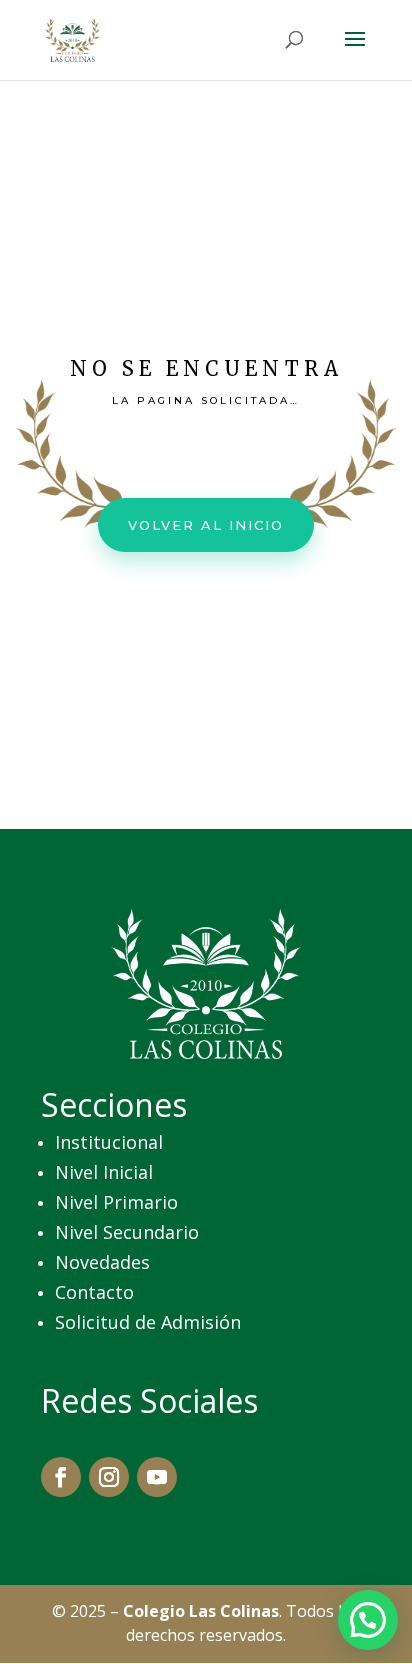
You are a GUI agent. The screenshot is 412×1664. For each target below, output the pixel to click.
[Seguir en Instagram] (109, 1477)
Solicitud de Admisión (148, 1322)
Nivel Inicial (104, 1172)
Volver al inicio (206, 525)
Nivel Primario (116, 1202)
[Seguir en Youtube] (157, 1477)
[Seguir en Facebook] (61, 1477)
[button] (368, 1620)
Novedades (102, 1262)
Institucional (109, 1142)
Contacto (94, 1292)
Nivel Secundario (127, 1232)
